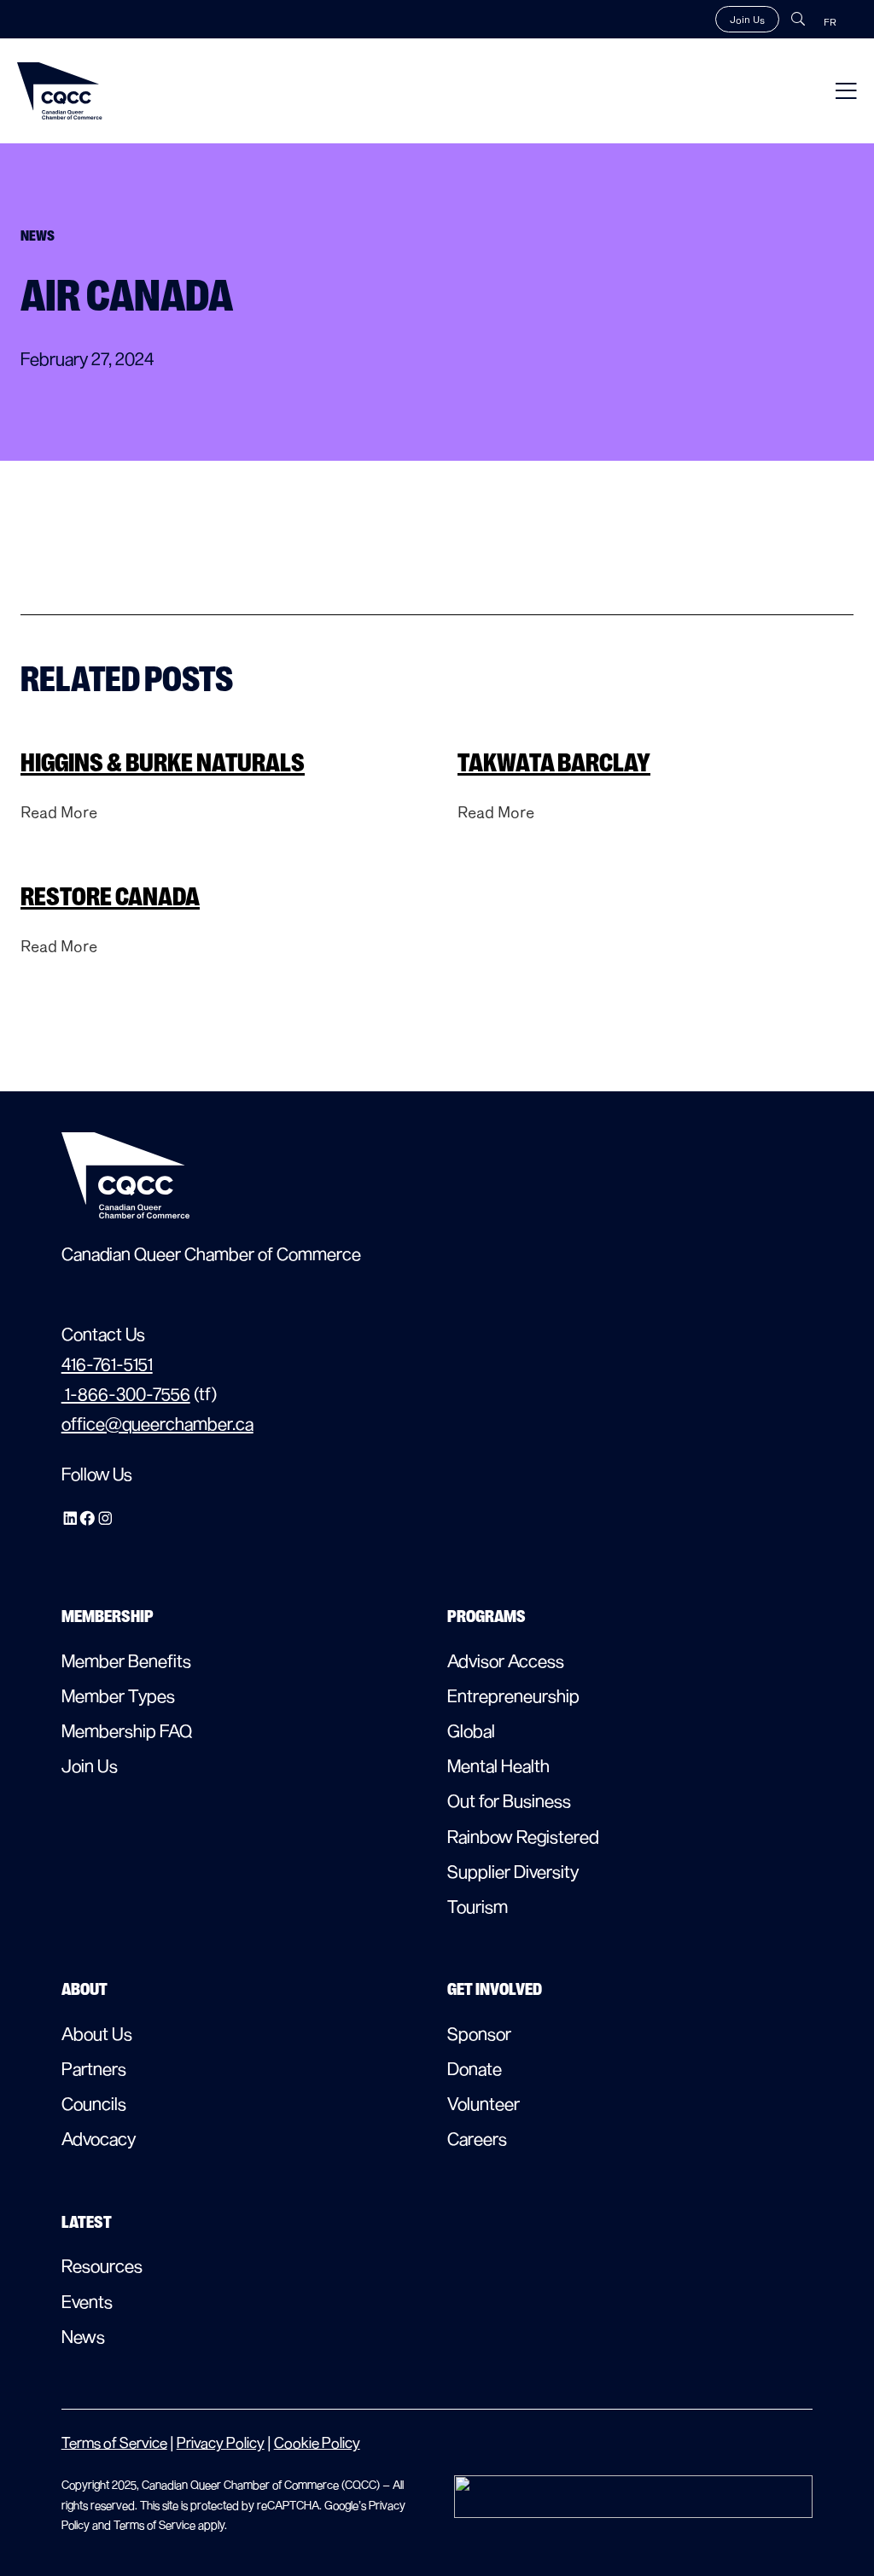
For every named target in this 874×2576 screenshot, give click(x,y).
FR (830, 22)
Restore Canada (110, 896)
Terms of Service (114, 2442)
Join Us (747, 19)
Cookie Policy (317, 2442)
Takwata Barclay (554, 762)
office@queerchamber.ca (157, 1423)
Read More (59, 811)
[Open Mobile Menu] (846, 91)
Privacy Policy (221, 2442)
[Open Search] (798, 19)
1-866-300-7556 (126, 1393)
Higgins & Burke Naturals (163, 762)
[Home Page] (60, 91)
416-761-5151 (107, 1364)
